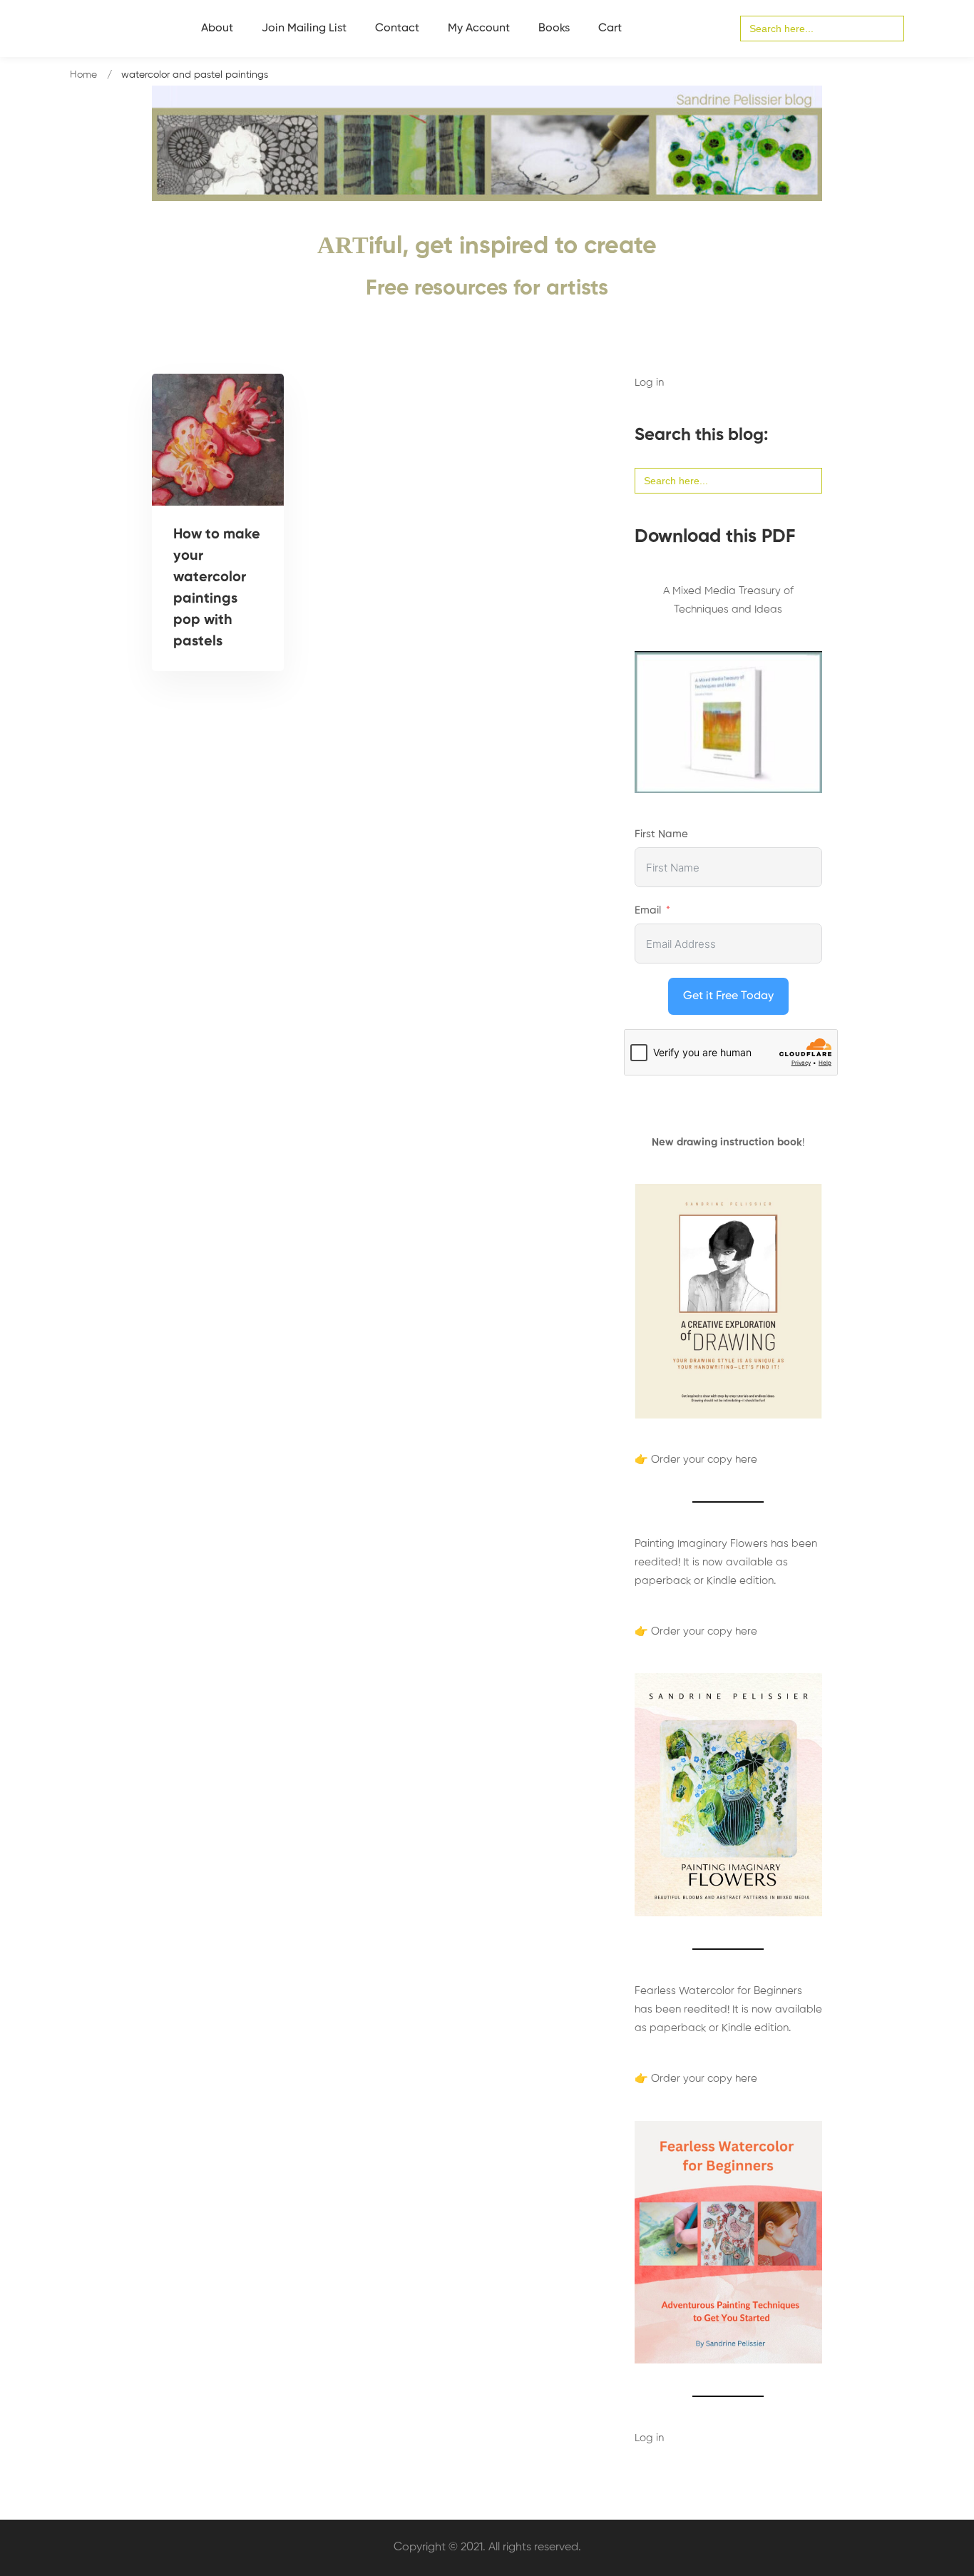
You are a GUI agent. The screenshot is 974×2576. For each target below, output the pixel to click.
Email (648, 910)
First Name (661, 834)
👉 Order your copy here (696, 1460)
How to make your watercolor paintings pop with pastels (217, 588)
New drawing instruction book (727, 1142)
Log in (649, 383)
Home (83, 75)
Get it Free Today (728, 996)
